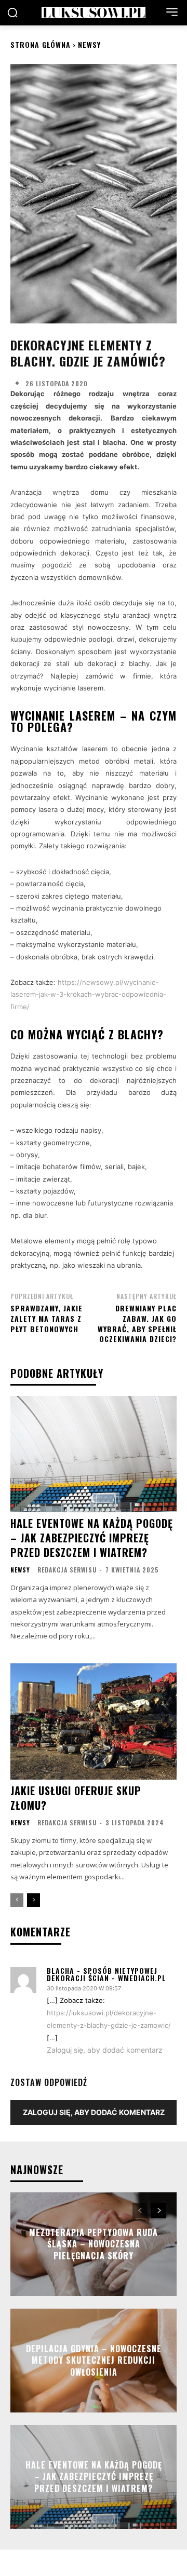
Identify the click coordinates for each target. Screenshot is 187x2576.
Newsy (89, 44)
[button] (12, 12)
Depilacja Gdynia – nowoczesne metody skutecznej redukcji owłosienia (94, 2360)
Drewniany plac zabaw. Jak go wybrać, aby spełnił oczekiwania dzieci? (137, 1323)
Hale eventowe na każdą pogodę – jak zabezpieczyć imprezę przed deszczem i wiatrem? (92, 1538)
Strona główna (41, 44)
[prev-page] (17, 1900)
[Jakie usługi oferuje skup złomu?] (94, 1721)
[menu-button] (172, 12)
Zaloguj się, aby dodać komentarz (105, 2050)
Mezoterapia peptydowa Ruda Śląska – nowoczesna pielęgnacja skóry (94, 2244)
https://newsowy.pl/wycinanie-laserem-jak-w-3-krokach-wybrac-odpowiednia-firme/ (88, 994)
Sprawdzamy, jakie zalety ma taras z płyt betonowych (46, 1318)
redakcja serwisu (67, 1570)
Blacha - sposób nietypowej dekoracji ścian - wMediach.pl (106, 1974)
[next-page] (34, 1900)
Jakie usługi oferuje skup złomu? (76, 1798)
